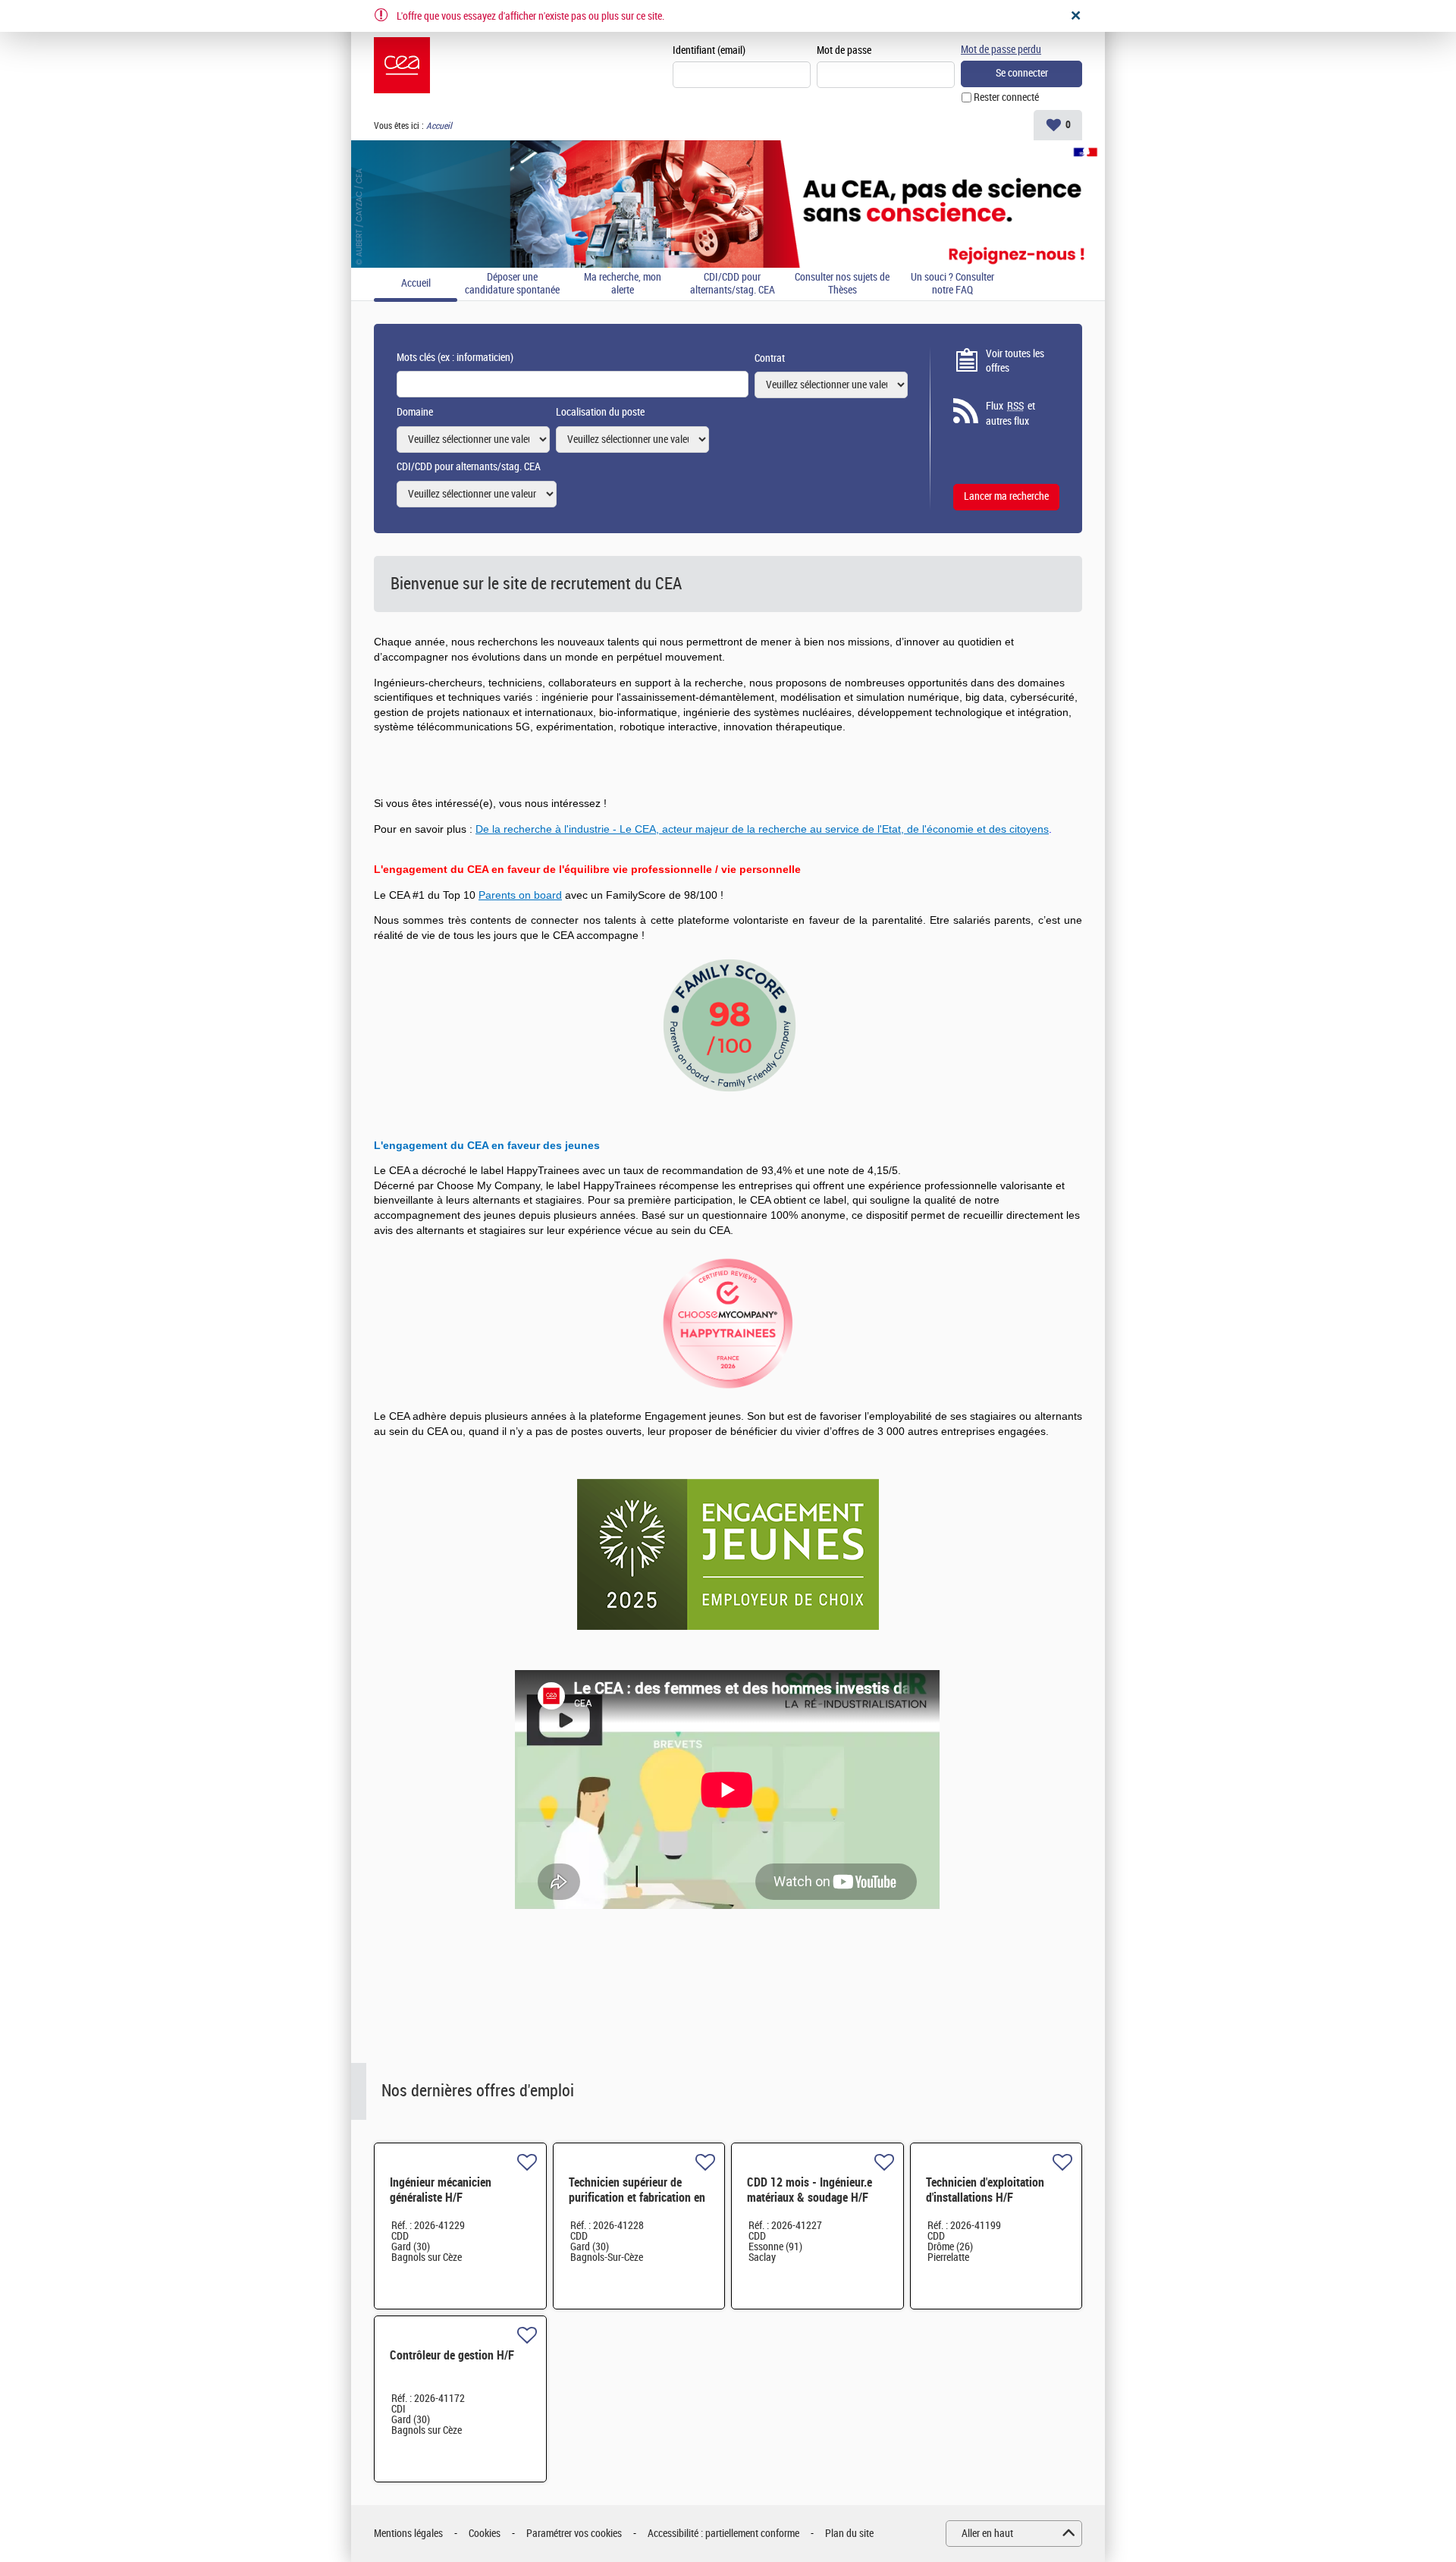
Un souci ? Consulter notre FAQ (952, 284)
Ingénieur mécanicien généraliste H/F (441, 2190)
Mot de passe (844, 50)
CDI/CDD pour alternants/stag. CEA (733, 284)
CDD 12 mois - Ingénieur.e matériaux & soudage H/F (810, 2190)
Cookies (485, 2534)
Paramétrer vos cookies (574, 2534)
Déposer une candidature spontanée (512, 284)
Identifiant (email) (709, 50)
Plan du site (849, 2534)
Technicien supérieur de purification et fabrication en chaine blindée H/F (637, 2198)
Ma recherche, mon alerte (623, 284)
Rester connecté (1006, 97)
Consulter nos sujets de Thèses (842, 284)
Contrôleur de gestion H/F (452, 2355)
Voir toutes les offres (1015, 361)
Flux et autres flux (1010, 414)
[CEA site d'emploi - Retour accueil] (402, 65)
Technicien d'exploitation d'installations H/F (985, 2190)
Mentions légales (408, 2534)
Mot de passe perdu (1001, 50)
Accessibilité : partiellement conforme (723, 2534)
